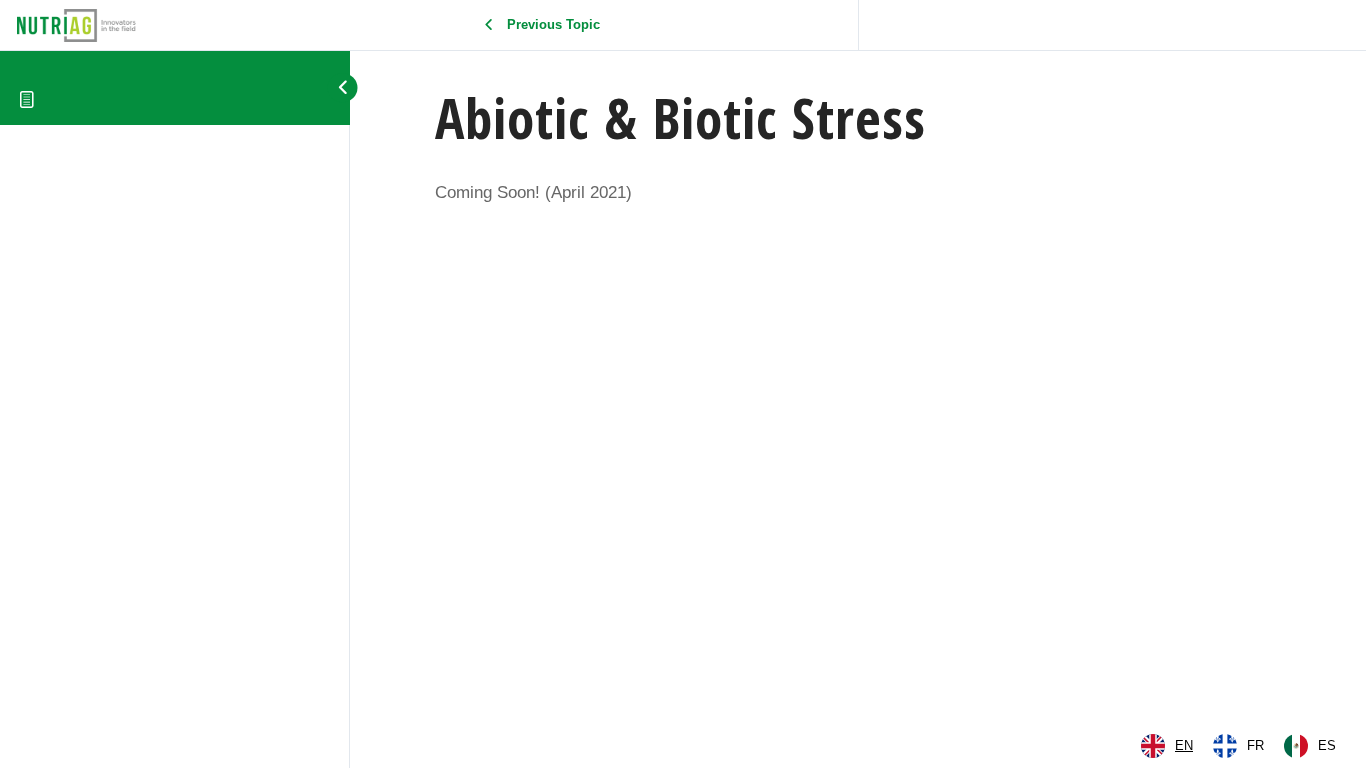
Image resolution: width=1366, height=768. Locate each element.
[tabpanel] (858, 192)
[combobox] (1167, 746)
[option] (1238, 746)
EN (1184, 745)
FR (1255, 745)
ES (1327, 745)
